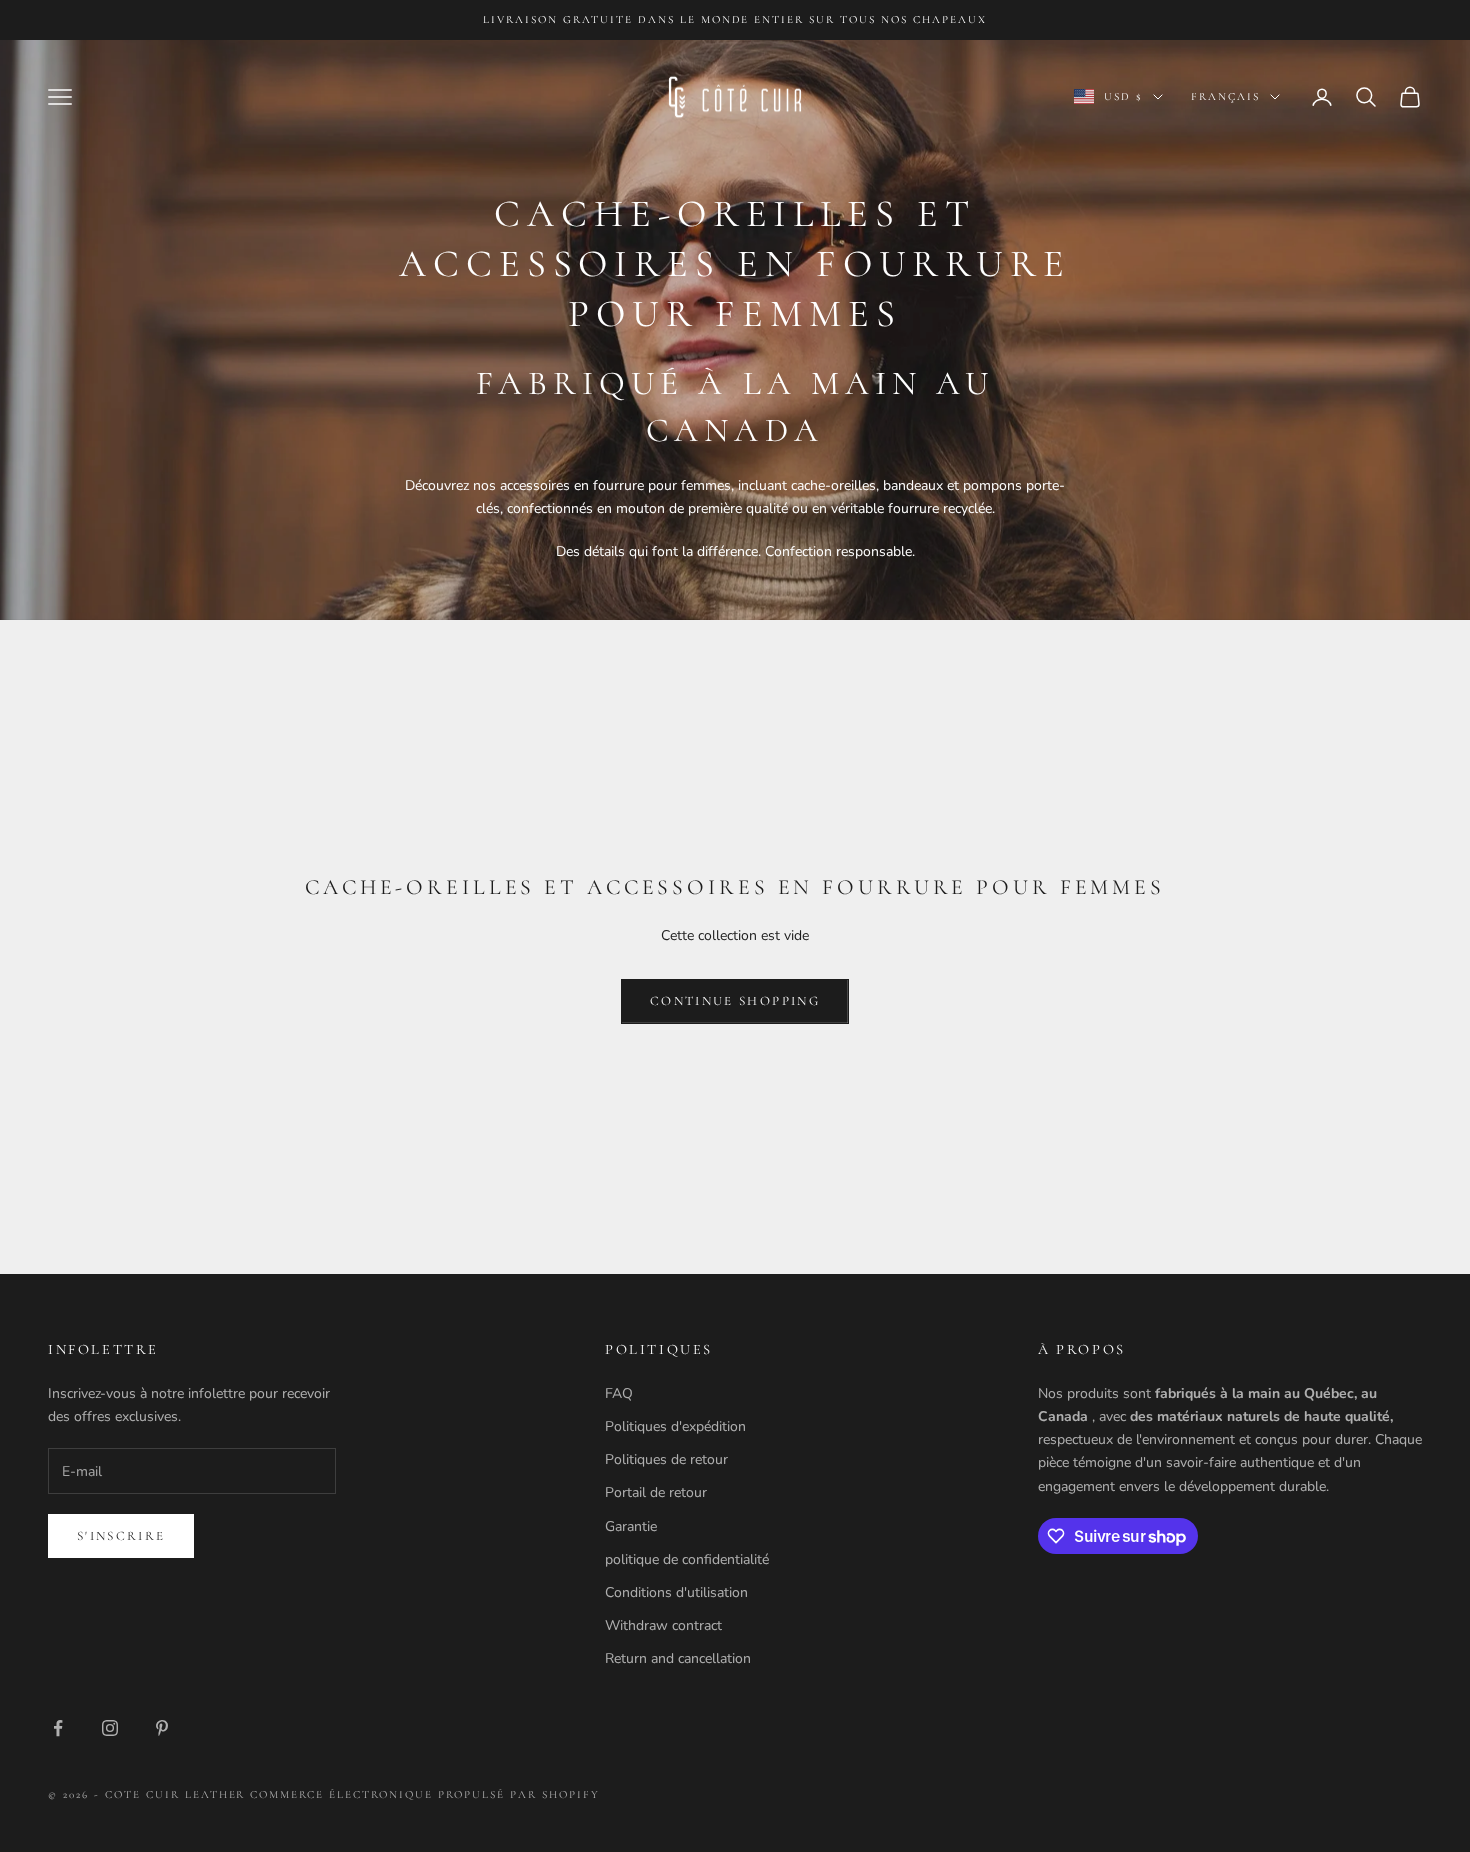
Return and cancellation (678, 1658)
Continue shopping (735, 1001)
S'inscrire (121, 1536)
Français (1225, 96)
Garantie (631, 1526)
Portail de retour (656, 1492)
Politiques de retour (666, 1459)
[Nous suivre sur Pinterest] (162, 1728)
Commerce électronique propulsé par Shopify (424, 1794)
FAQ (619, 1393)
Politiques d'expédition (675, 1426)
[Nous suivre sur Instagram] (110, 1728)
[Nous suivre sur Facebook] (58, 1728)
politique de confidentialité (687, 1559)
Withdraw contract (663, 1625)
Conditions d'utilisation (676, 1592)
